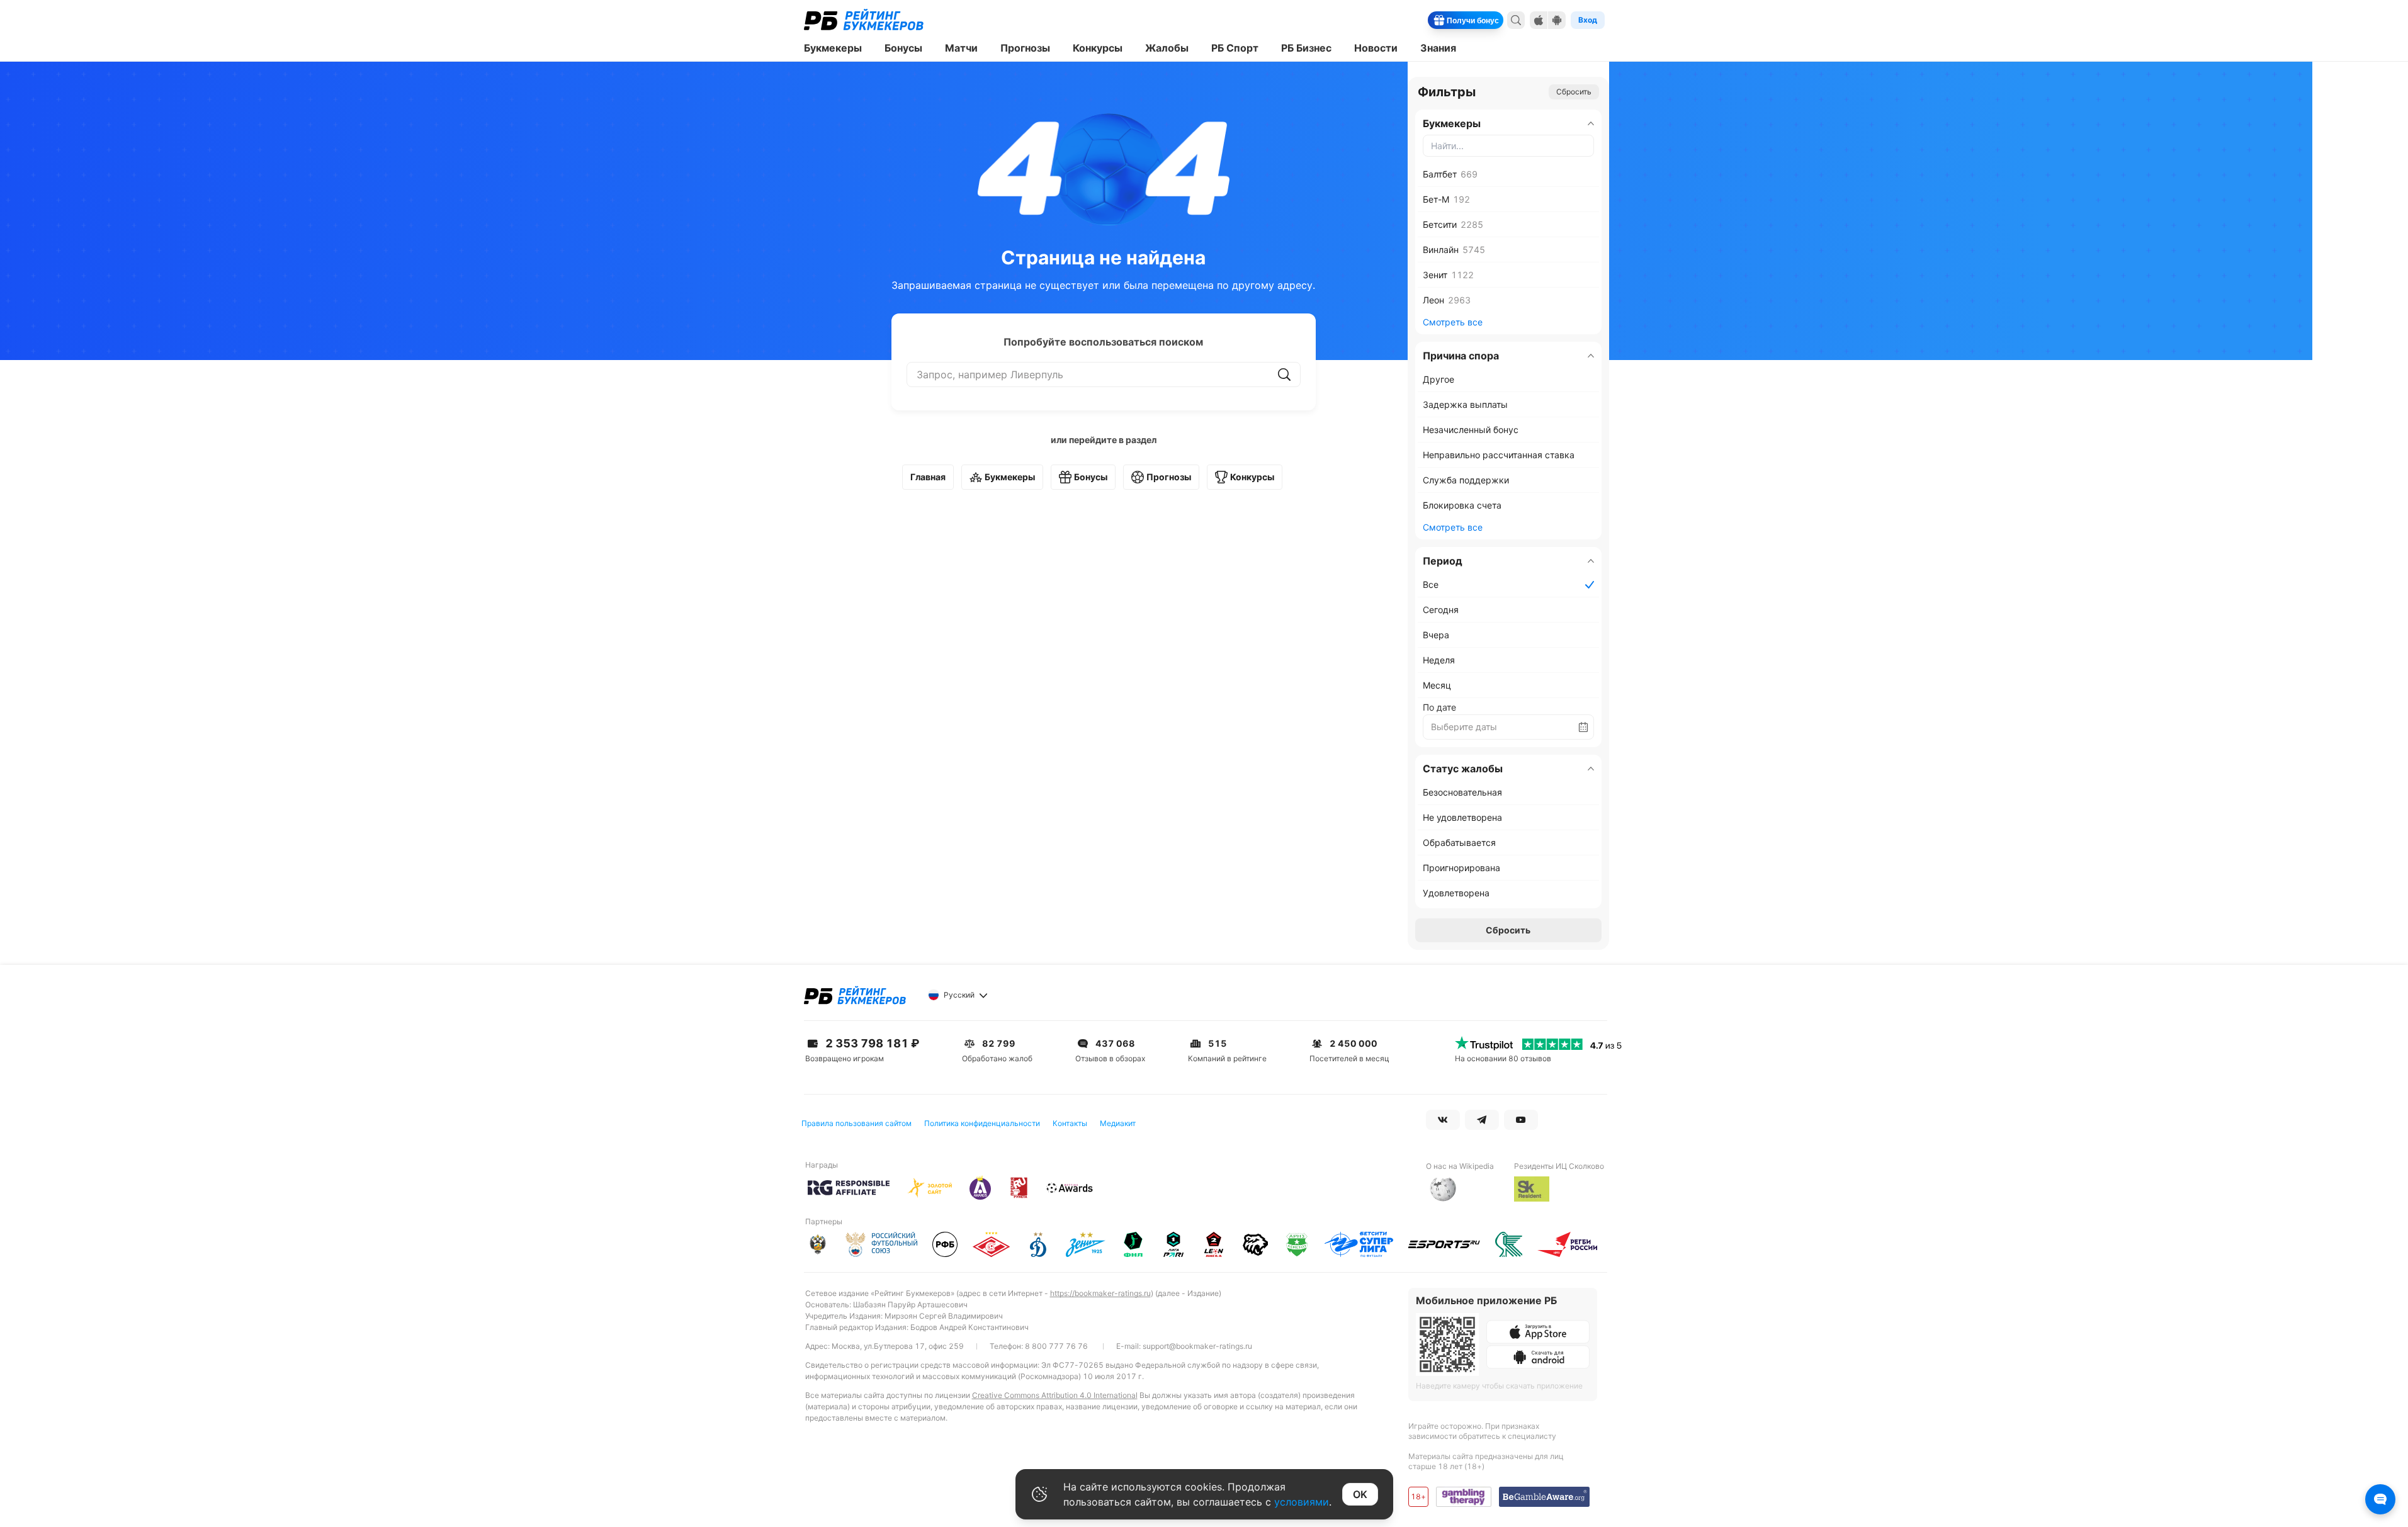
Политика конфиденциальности (982, 1123)
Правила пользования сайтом (856, 1123)
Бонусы (1091, 477)
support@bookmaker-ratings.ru (1197, 1346)
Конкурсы (1252, 477)
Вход (1588, 20)
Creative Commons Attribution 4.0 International (1055, 1395)
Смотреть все (1453, 322)
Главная (928, 477)
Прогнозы (1169, 477)
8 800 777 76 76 (1056, 1346)
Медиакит (1118, 1123)
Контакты (1070, 1123)
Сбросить (1574, 92)
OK (1360, 1494)
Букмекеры (1010, 477)
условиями (1302, 1502)
